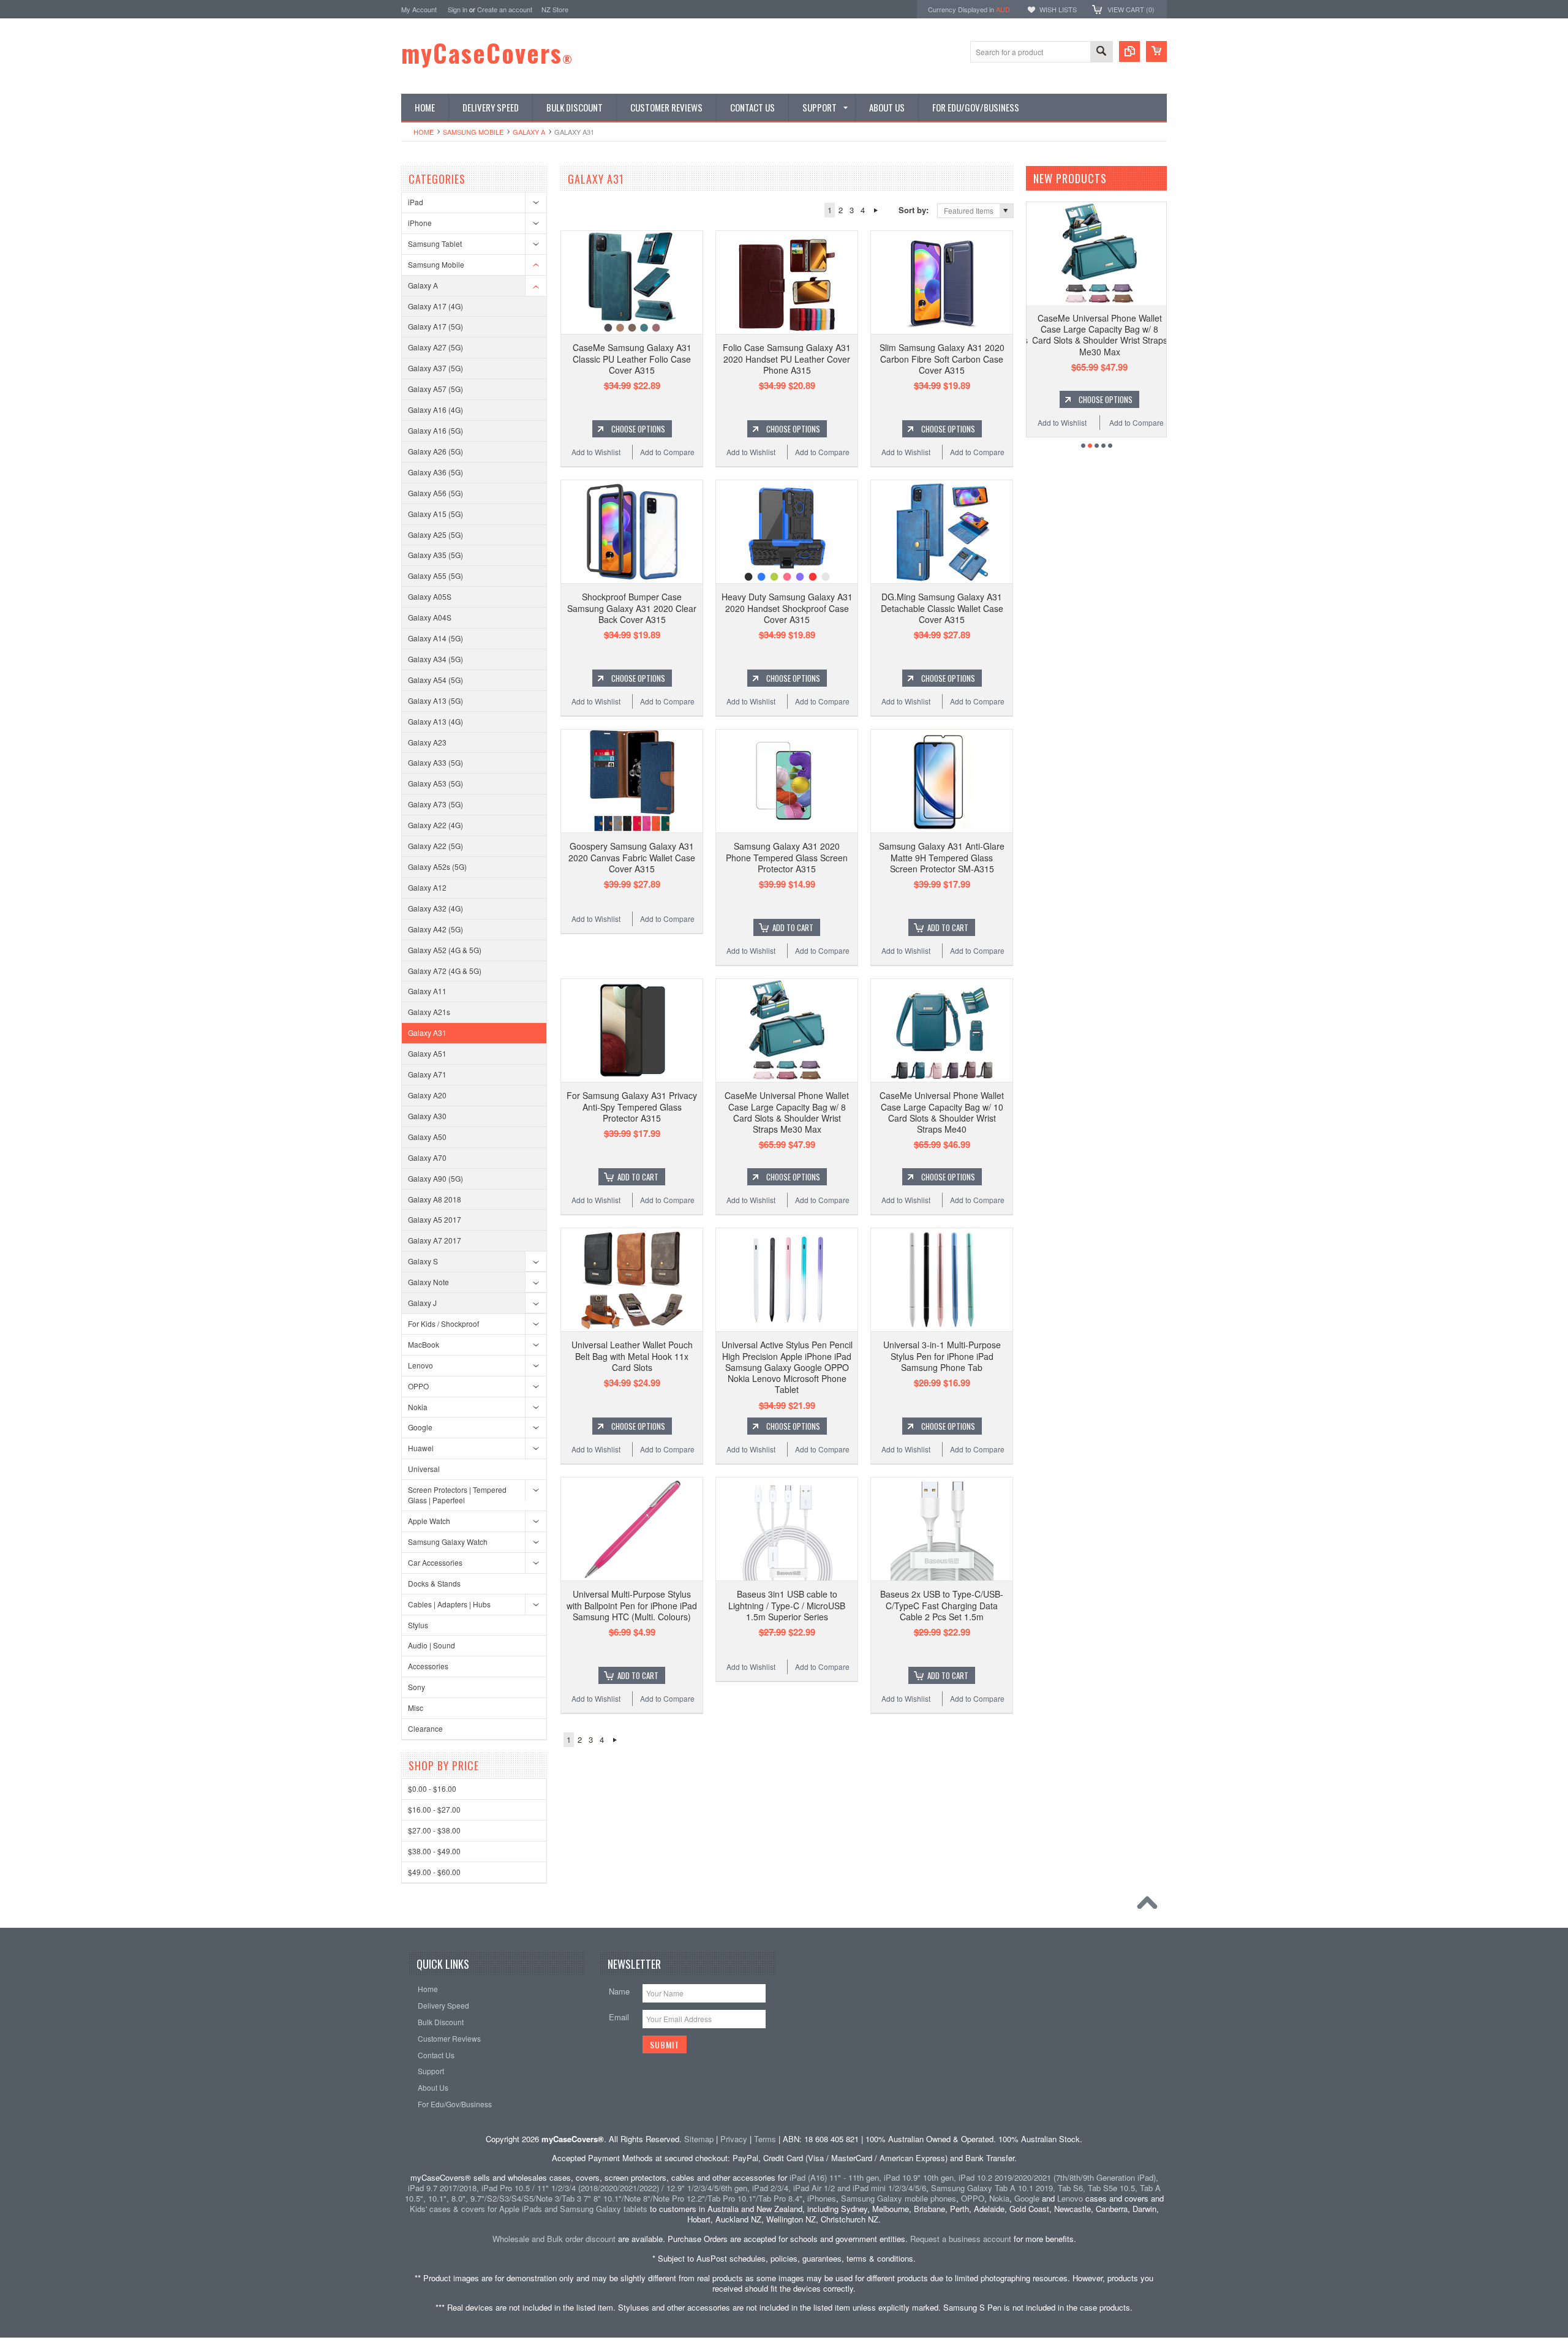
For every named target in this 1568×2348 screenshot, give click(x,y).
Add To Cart (793, 927)
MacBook (424, 1344)
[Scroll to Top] (1150, 1906)
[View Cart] (1156, 51)
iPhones (822, 2198)
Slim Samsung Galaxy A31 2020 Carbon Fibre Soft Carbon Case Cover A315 (942, 358)
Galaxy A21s (429, 1012)
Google (420, 1427)
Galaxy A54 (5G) (435, 680)
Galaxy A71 (427, 1074)
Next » (876, 210)
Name (619, 1991)
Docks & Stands (434, 1583)
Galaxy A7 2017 (435, 1240)
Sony (417, 1687)
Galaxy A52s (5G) (437, 866)
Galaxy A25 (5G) (435, 534)
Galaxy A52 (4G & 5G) (445, 950)
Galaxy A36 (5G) (435, 472)
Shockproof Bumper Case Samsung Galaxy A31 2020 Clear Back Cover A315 (632, 608)
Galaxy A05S (430, 596)
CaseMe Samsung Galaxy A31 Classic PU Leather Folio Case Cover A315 (632, 358)
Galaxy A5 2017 (435, 1219)
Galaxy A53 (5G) (435, 783)
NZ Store (555, 9)
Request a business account (961, 2239)
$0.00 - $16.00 (432, 1788)
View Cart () (1131, 9)
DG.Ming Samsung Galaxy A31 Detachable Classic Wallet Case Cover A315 (942, 608)
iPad (416, 202)
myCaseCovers (487, 53)
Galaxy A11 (427, 991)
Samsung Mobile (473, 132)
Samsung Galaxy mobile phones (899, 2198)
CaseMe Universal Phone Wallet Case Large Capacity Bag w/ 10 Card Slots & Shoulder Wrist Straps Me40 (942, 1112)
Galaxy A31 (427, 1032)
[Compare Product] (1129, 51)
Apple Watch (429, 1521)
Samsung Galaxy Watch (448, 1542)
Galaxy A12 (427, 887)
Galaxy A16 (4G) (435, 410)
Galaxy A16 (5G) (435, 430)
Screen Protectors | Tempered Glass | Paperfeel (457, 1495)
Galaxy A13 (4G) (435, 721)
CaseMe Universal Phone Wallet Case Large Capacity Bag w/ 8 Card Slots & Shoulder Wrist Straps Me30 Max (787, 1112)
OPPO (418, 1386)
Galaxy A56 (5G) (435, 493)
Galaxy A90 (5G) (435, 1178)
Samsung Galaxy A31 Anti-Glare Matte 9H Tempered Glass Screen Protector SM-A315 (942, 857)
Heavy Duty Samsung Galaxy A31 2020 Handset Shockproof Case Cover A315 (787, 608)
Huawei (421, 1448)
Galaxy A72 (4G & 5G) (445, 971)
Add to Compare (667, 452)
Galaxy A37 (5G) (435, 368)
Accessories (428, 1666)
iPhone (420, 223)
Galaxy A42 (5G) (435, 929)
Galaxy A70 (427, 1157)
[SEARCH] (1101, 52)
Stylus (418, 1625)
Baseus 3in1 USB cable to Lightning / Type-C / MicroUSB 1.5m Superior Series (787, 1605)
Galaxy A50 (427, 1137)
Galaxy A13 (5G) (435, 700)
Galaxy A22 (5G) (435, 846)
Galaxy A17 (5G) (435, 326)
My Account (419, 9)
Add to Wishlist (596, 452)
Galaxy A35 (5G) (435, 555)
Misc (416, 1708)
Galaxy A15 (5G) (435, 514)
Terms (765, 2139)
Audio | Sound (432, 1645)
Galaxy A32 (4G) (435, 908)
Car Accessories (435, 1562)
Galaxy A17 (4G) (435, 306)
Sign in (458, 9)
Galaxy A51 (427, 1053)
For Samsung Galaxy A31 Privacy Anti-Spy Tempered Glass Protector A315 (632, 1106)
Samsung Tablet (435, 243)
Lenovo (420, 1365)
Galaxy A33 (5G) (435, 762)
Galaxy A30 (427, 1116)
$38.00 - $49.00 (434, 1851)
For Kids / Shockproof (443, 1323)
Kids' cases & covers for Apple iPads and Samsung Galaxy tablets (529, 2209)
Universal (424, 1469)
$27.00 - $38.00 (434, 1830)
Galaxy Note (428, 1282)
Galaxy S (423, 1261)
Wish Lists (1058, 9)
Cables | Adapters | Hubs (449, 1604)
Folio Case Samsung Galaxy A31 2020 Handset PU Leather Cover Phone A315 (787, 358)
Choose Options (638, 429)
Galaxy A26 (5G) (435, 451)
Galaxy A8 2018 (435, 1199)
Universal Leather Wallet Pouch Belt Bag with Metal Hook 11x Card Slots (632, 1356)
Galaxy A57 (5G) (435, 389)
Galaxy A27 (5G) (435, 347)
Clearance (425, 1728)
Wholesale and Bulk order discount (554, 2239)
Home (424, 132)
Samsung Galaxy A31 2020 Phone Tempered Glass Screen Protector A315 (787, 857)
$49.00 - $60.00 (434, 1872)
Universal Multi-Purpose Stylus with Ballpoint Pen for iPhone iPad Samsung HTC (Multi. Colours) (632, 1605)
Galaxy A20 (427, 1095)
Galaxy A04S (430, 617)
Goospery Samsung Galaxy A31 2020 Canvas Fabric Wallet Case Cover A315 (632, 857)
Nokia (418, 1407)
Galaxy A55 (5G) (435, 576)
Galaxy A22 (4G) (435, 825)
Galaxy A (529, 132)
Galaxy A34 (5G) (435, 659)
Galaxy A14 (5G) (435, 638)
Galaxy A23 (427, 742)
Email (619, 2017)
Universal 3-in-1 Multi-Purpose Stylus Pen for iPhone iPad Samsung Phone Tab (942, 1356)
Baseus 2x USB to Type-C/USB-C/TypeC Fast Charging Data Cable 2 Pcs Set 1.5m (942, 1605)
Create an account (505, 9)
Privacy (734, 2139)
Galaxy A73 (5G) (435, 804)
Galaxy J (422, 1303)
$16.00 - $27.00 (434, 1809)
